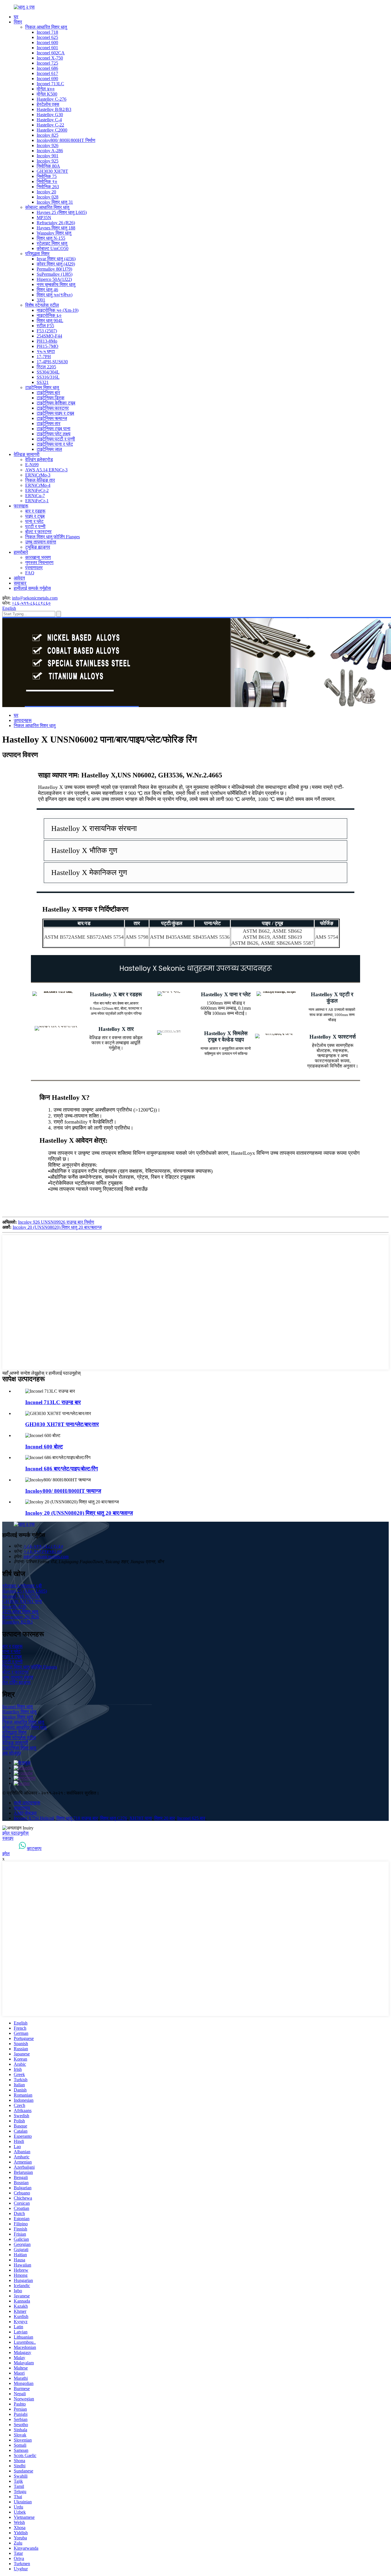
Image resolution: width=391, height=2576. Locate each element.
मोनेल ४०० (46, 89)
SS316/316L (48, 377)
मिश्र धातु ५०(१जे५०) (55, 295)
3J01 (41, 300)
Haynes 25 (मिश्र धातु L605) (62, 212)
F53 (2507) (47, 331)
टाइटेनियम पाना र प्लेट (55, 444)
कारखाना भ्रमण (38, 557)
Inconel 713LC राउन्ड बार (53, 1402)
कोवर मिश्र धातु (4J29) (56, 264)
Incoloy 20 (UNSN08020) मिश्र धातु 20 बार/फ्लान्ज (57, 1227)
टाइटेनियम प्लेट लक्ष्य (54, 434)
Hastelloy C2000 (52, 130)
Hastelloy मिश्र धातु (19, 1712)
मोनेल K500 (47, 94)
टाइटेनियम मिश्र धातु (42, 387)
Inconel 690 (47, 79)
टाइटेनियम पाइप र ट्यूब (55, 413)
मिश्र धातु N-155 (51, 238)
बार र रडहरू (35, 511)
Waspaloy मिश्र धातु (54, 233)
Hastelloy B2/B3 (17, 1622)
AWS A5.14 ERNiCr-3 (46, 470)
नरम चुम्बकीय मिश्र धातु (56, 284)
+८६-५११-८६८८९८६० (31, 603)
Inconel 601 (47, 48)
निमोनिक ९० (47, 181)
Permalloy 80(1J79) (54, 269)
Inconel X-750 (50, 58)
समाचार (20, 583)
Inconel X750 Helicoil (34, 1818)
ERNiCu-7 (35, 496)
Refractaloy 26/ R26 (21, 1617)
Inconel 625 (47, 37)
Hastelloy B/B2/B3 (54, 109)
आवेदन (19, 578)
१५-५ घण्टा (46, 351)
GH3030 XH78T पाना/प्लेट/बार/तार (62, 1424)
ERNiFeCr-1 (37, 501)
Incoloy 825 (48, 135)
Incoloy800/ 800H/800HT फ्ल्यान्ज (63, 1491)
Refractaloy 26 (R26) (56, 223)
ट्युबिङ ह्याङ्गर (38, 547)
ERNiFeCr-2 (37, 490)
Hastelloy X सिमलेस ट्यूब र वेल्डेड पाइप (226, 1036)
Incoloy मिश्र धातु (18, 1717)
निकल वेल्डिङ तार (40, 480)
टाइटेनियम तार (49, 423)
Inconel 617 (47, 73)
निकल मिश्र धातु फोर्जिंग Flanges (53, 537)
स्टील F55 (45, 326)
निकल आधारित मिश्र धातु (46, 27)
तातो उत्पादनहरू (27, 1803)
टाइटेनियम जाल (49, 449)
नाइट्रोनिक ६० (49, 315)
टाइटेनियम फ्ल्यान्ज (52, 418)
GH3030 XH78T (52, 171)
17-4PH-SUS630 (52, 362)
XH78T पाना (141, 1818)
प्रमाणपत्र (34, 568)
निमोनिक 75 (47, 176)
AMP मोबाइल (25, 1813)
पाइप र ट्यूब (35, 516)
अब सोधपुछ (12, 1753)
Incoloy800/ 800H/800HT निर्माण (66, 140)
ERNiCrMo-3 (38, 475)
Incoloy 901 (48, 156)
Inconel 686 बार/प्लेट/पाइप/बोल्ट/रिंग (62, 1469)
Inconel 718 (47, 32)
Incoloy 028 (48, 197)
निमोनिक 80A (48, 166)
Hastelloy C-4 (49, 120)
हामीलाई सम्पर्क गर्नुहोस (32, 588)
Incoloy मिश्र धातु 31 (55, 202)
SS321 (43, 382)
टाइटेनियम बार (48, 393)
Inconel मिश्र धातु (17, 1707)
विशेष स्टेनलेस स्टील (42, 305)
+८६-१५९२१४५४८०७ (43, 1551)
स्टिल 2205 (46, 367)
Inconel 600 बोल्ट (44, 1447)
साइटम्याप (22, 1808)
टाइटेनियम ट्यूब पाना (54, 429)
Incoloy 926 (48, 145)
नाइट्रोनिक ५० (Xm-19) (58, 310)
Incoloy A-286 (50, 151)
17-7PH (44, 357)
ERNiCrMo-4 (38, 485)
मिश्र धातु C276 (114, 1818)
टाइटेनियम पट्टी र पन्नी (56, 439)
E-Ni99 (32, 465)
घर (16, 17)
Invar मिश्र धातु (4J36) (56, 259)
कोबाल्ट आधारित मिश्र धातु (47, 207)
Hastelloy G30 (50, 115)
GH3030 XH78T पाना (22, 1601)
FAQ (30, 573)
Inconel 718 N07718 (21, 1596)
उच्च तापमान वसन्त (41, 542)
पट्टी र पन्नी (35, 526)
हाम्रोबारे (21, 552)
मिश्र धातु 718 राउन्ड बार (77, 1818)
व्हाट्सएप (34, 1848)
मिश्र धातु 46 (47, 290)
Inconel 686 (47, 68)
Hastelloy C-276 (52, 99)
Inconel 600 (47, 42)
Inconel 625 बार (191, 1818)
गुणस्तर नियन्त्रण (39, 562)
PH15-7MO (48, 346)
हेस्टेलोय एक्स (48, 104)
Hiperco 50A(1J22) (54, 279)
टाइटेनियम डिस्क (51, 398)
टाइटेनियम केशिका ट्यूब (56, 403)
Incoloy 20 (46, 192)
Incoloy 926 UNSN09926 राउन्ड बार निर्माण (56, 1222)
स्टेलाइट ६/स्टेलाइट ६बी (22, 1586)
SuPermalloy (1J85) (55, 274)
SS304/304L (48, 372)
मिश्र (18, 22)
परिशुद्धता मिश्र (37, 254)
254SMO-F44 (49, 336)
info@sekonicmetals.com (35, 598)
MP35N (44, 218)
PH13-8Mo (47, 341)
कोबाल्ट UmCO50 (53, 248)
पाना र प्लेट (34, 521)
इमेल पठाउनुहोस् (15, 1833)
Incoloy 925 (48, 161)
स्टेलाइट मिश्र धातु (52, 243)
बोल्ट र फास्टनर (38, 532)
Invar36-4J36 (14, 1606)
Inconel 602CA (51, 53)
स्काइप (8, 1838)
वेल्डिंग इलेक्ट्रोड (39, 460)
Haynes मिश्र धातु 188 (56, 228)
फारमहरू (21, 506)
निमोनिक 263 (48, 187)
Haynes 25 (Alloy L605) (25, 1591)
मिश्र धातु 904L (50, 320)
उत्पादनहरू (23, 720)
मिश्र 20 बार (165, 1818)
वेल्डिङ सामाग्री (27, 454)
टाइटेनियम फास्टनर (53, 408)
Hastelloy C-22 (50, 125)
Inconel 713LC (50, 84)
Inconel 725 (47, 63)
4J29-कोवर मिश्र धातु (20, 1612)
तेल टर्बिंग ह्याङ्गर (16, 1682)
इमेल (6, 1854)
